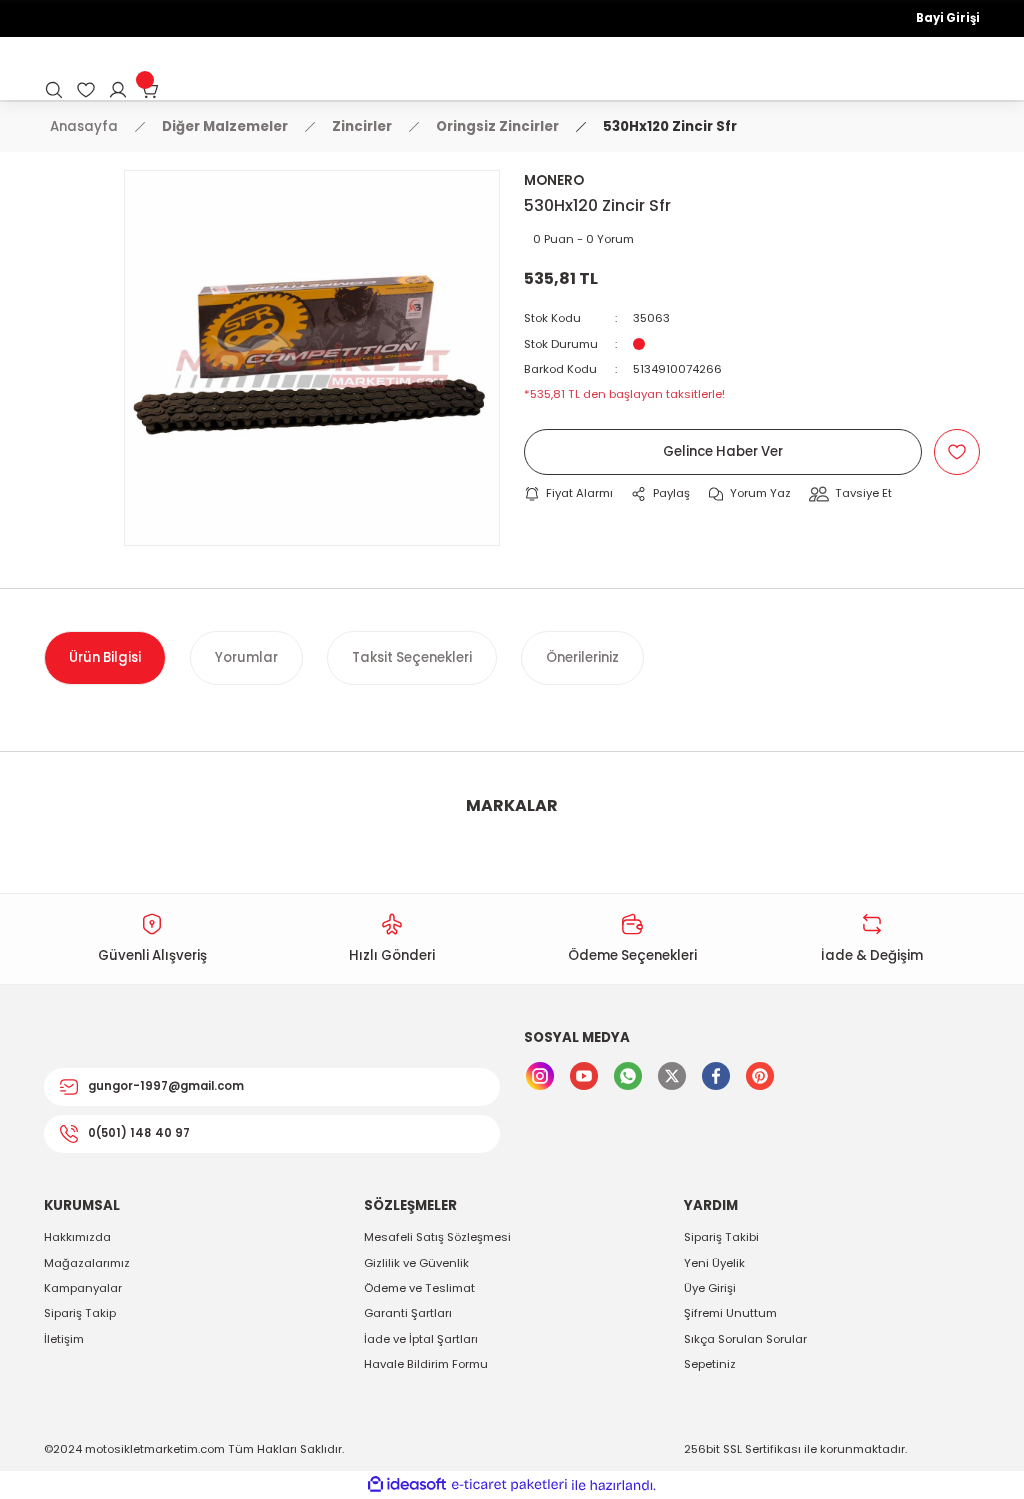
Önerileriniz (582, 657)
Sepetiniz (710, 1364)
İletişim (64, 1339)
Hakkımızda (77, 1237)
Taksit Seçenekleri (412, 657)
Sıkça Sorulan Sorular (745, 1339)
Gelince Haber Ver (723, 451)
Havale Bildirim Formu (426, 1364)
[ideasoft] (407, 1485)
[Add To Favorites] (957, 452)
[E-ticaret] (509, 1485)
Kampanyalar (83, 1288)
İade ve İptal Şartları (421, 1339)
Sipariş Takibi (721, 1237)
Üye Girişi (710, 1288)
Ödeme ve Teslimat (419, 1288)
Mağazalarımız (87, 1263)
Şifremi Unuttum (730, 1313)
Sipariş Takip (80, 1313)
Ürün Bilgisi (105, 657)
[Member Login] (118, 90)
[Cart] (150, 90)
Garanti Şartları (408, 1313)
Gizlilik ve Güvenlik (416, 1263)
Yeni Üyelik (714, 1263)
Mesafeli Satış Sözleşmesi (437, 1237)
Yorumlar (246, 657)
